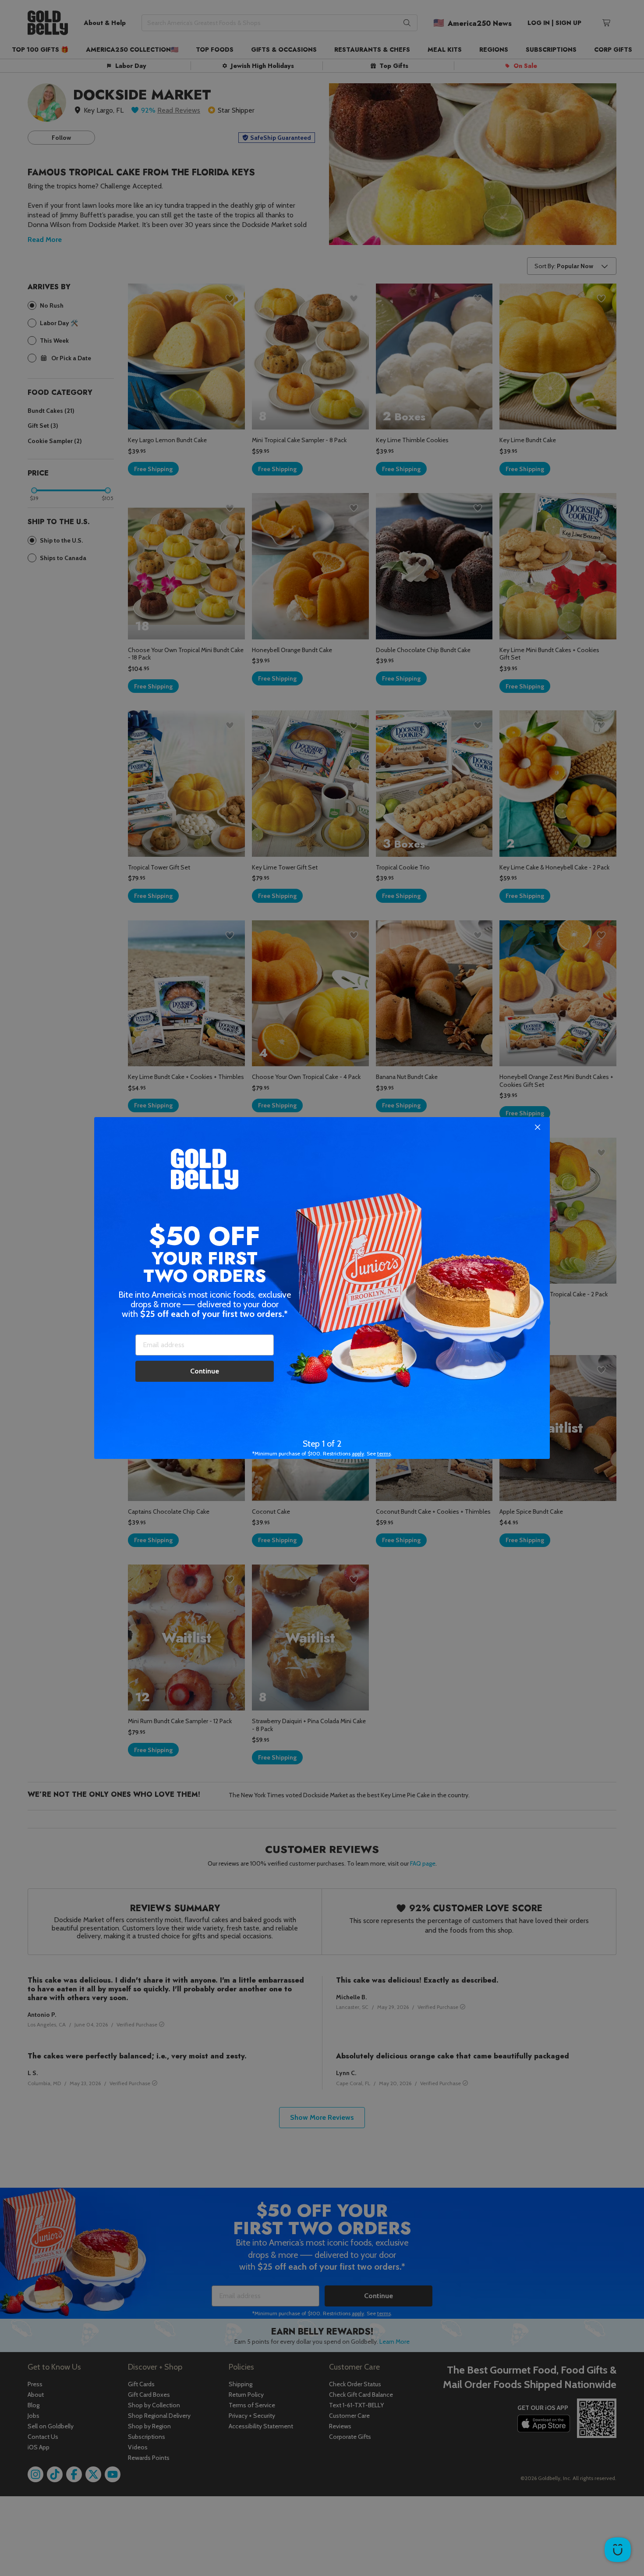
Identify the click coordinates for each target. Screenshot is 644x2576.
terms (384, 1453)
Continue (205, 1371)
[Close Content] (538, 1128)
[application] (618, 2550)
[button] (322, 1288)
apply (358, 1453)
